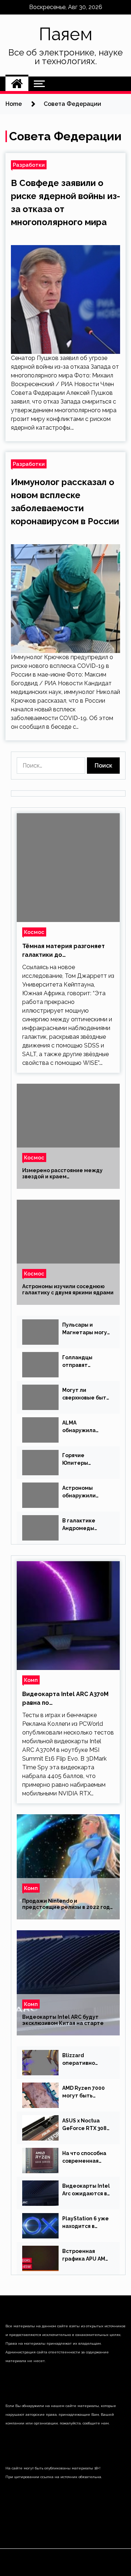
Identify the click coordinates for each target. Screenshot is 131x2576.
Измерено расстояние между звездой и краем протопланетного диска (62, 1174)
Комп (31, 1680)
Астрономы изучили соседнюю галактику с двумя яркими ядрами (68, 1289)
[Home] (17, 84)
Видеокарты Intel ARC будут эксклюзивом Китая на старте (63, 2020)
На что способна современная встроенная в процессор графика (84, 2158)
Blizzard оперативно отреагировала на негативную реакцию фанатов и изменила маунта (86, 2060)
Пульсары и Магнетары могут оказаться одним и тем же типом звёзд (86, 1329)
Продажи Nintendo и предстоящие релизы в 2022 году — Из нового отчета (68, 1904)
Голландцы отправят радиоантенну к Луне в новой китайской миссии (84, 1362)
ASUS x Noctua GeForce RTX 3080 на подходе (86, 2125)
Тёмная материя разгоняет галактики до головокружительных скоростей (63, 951)
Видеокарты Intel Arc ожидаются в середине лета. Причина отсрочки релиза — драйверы (86, 2190)
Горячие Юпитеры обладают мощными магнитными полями (79, 1460)
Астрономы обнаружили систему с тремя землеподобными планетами (86, 1492)
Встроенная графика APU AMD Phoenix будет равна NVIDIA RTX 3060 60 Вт (86, 2255)
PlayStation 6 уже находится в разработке (86, 2223)
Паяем (66, 34)
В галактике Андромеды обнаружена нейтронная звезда (79, 1525)
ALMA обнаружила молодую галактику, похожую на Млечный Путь (82, 1427)
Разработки (29, 165)
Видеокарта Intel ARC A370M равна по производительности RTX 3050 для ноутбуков (65, 1699)
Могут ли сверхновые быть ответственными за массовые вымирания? (86, 1394)
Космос (34, 932)
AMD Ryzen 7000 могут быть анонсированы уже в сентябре (84, 2092)
